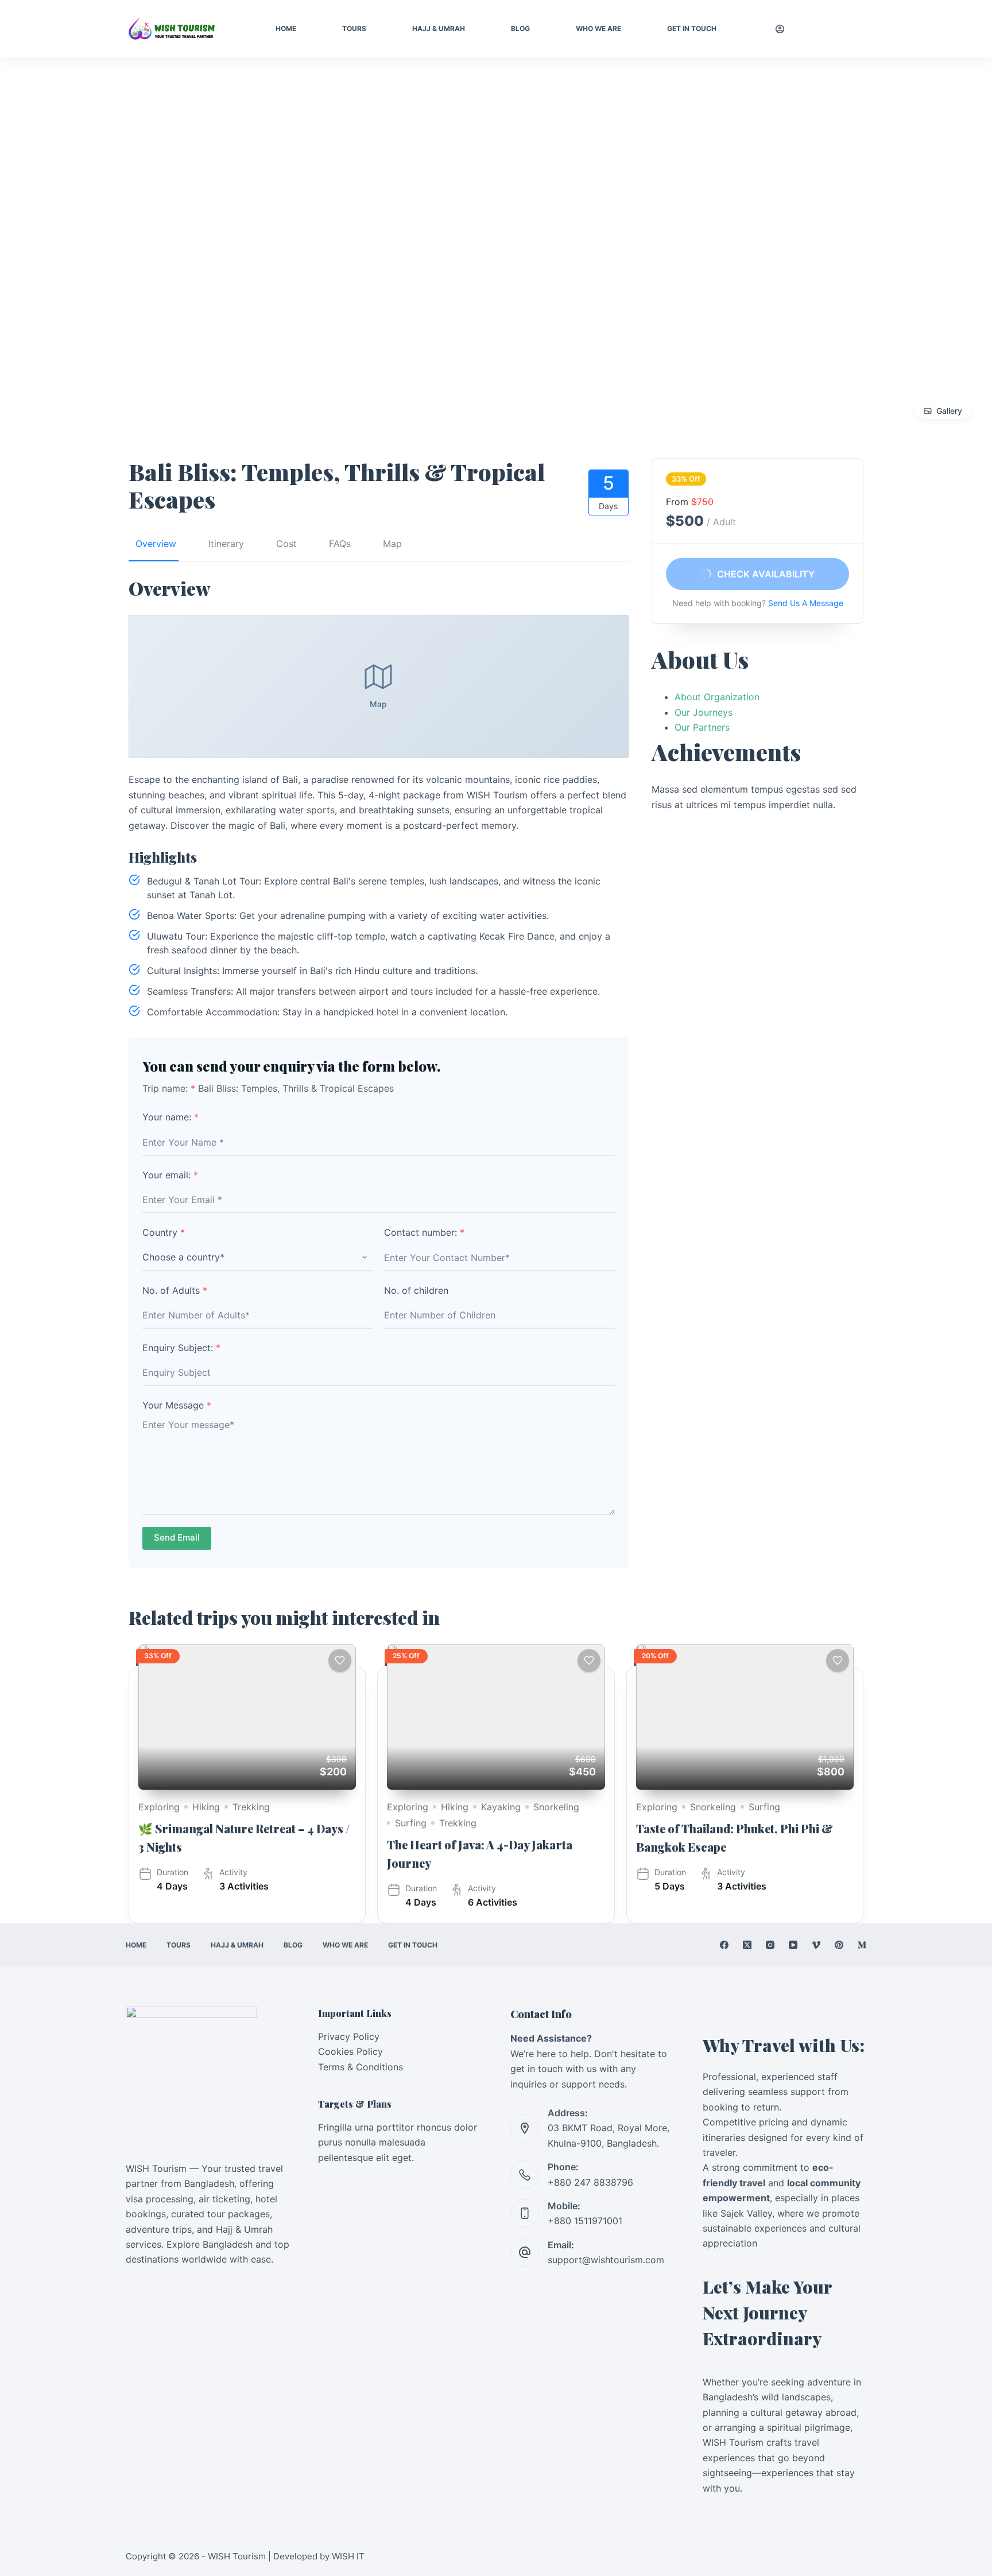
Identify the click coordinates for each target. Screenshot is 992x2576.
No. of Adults (175, 1290)
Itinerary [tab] (226, 544)
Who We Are (598, 28)
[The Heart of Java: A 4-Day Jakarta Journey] (496, 1717)
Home (286, 28)
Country (164, 1232)
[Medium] (862, 1945)
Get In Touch (692, 28)
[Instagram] (770, 1945)
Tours (354, 28)
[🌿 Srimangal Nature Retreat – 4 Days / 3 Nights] (247, 1717)
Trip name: (169, 1088)
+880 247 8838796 (590, 2182)
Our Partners (702, 727)
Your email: (170, 1175)
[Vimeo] (816, 1945)
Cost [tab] (286, 544)
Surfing (411, 1823)
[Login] (780, 29)
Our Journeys (704, 712)
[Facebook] (724, 1945)
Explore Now (834, 29)
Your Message (177, 1405)
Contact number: (424, 1232)
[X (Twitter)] (747, 1945)
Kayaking (501, 1807)
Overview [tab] (156, 544)
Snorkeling (556, 1807)
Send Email (177, 1537)
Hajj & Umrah (439, 28)
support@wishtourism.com (606, 2260)
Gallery (949, 411)
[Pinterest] (839, 1945)
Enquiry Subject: (181, 1348)
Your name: (170, 1117)
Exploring (159, 1807)
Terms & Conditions (361, 2067)
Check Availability (765, 574)
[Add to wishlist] (340, 1661)
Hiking (206, 1807)
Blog (520, 28)
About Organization (717, 697)
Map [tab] (392, 544)
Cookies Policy (350, 2051)
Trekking (251, 1807)
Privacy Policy (349, 2036)
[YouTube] (793, 1945)
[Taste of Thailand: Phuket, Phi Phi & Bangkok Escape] (745, 1717)
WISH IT (348, 2556)
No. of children (416, 1290)
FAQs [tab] (340, 544)
